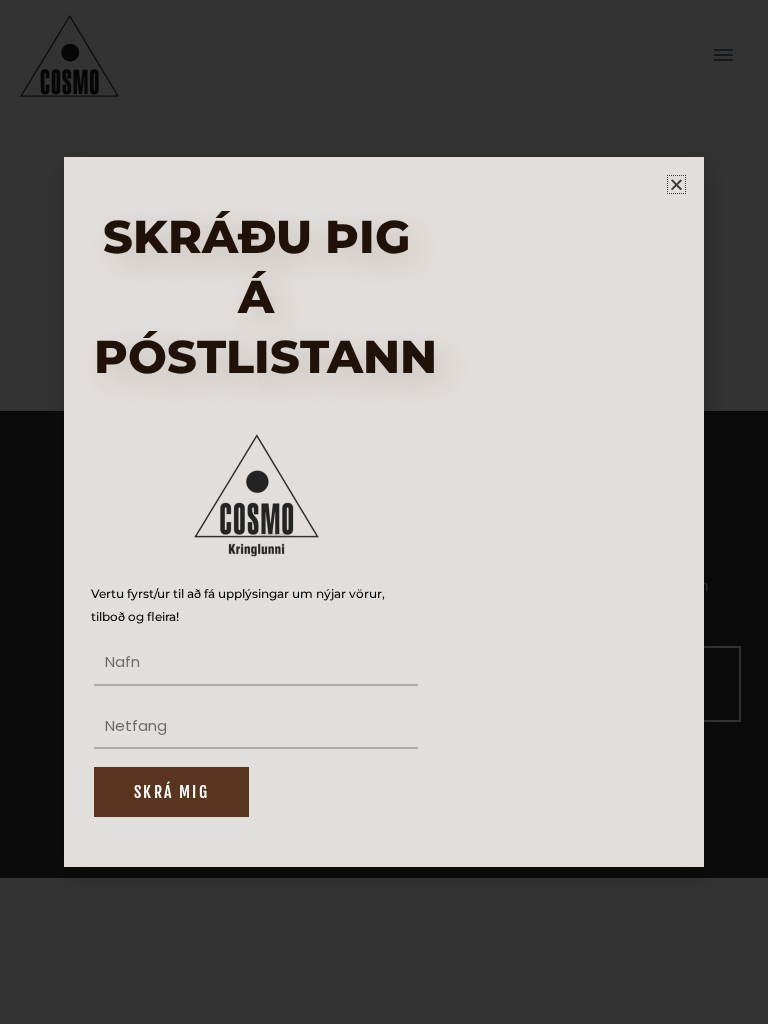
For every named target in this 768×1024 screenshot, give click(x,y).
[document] (384, 512)
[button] (676, 184)
